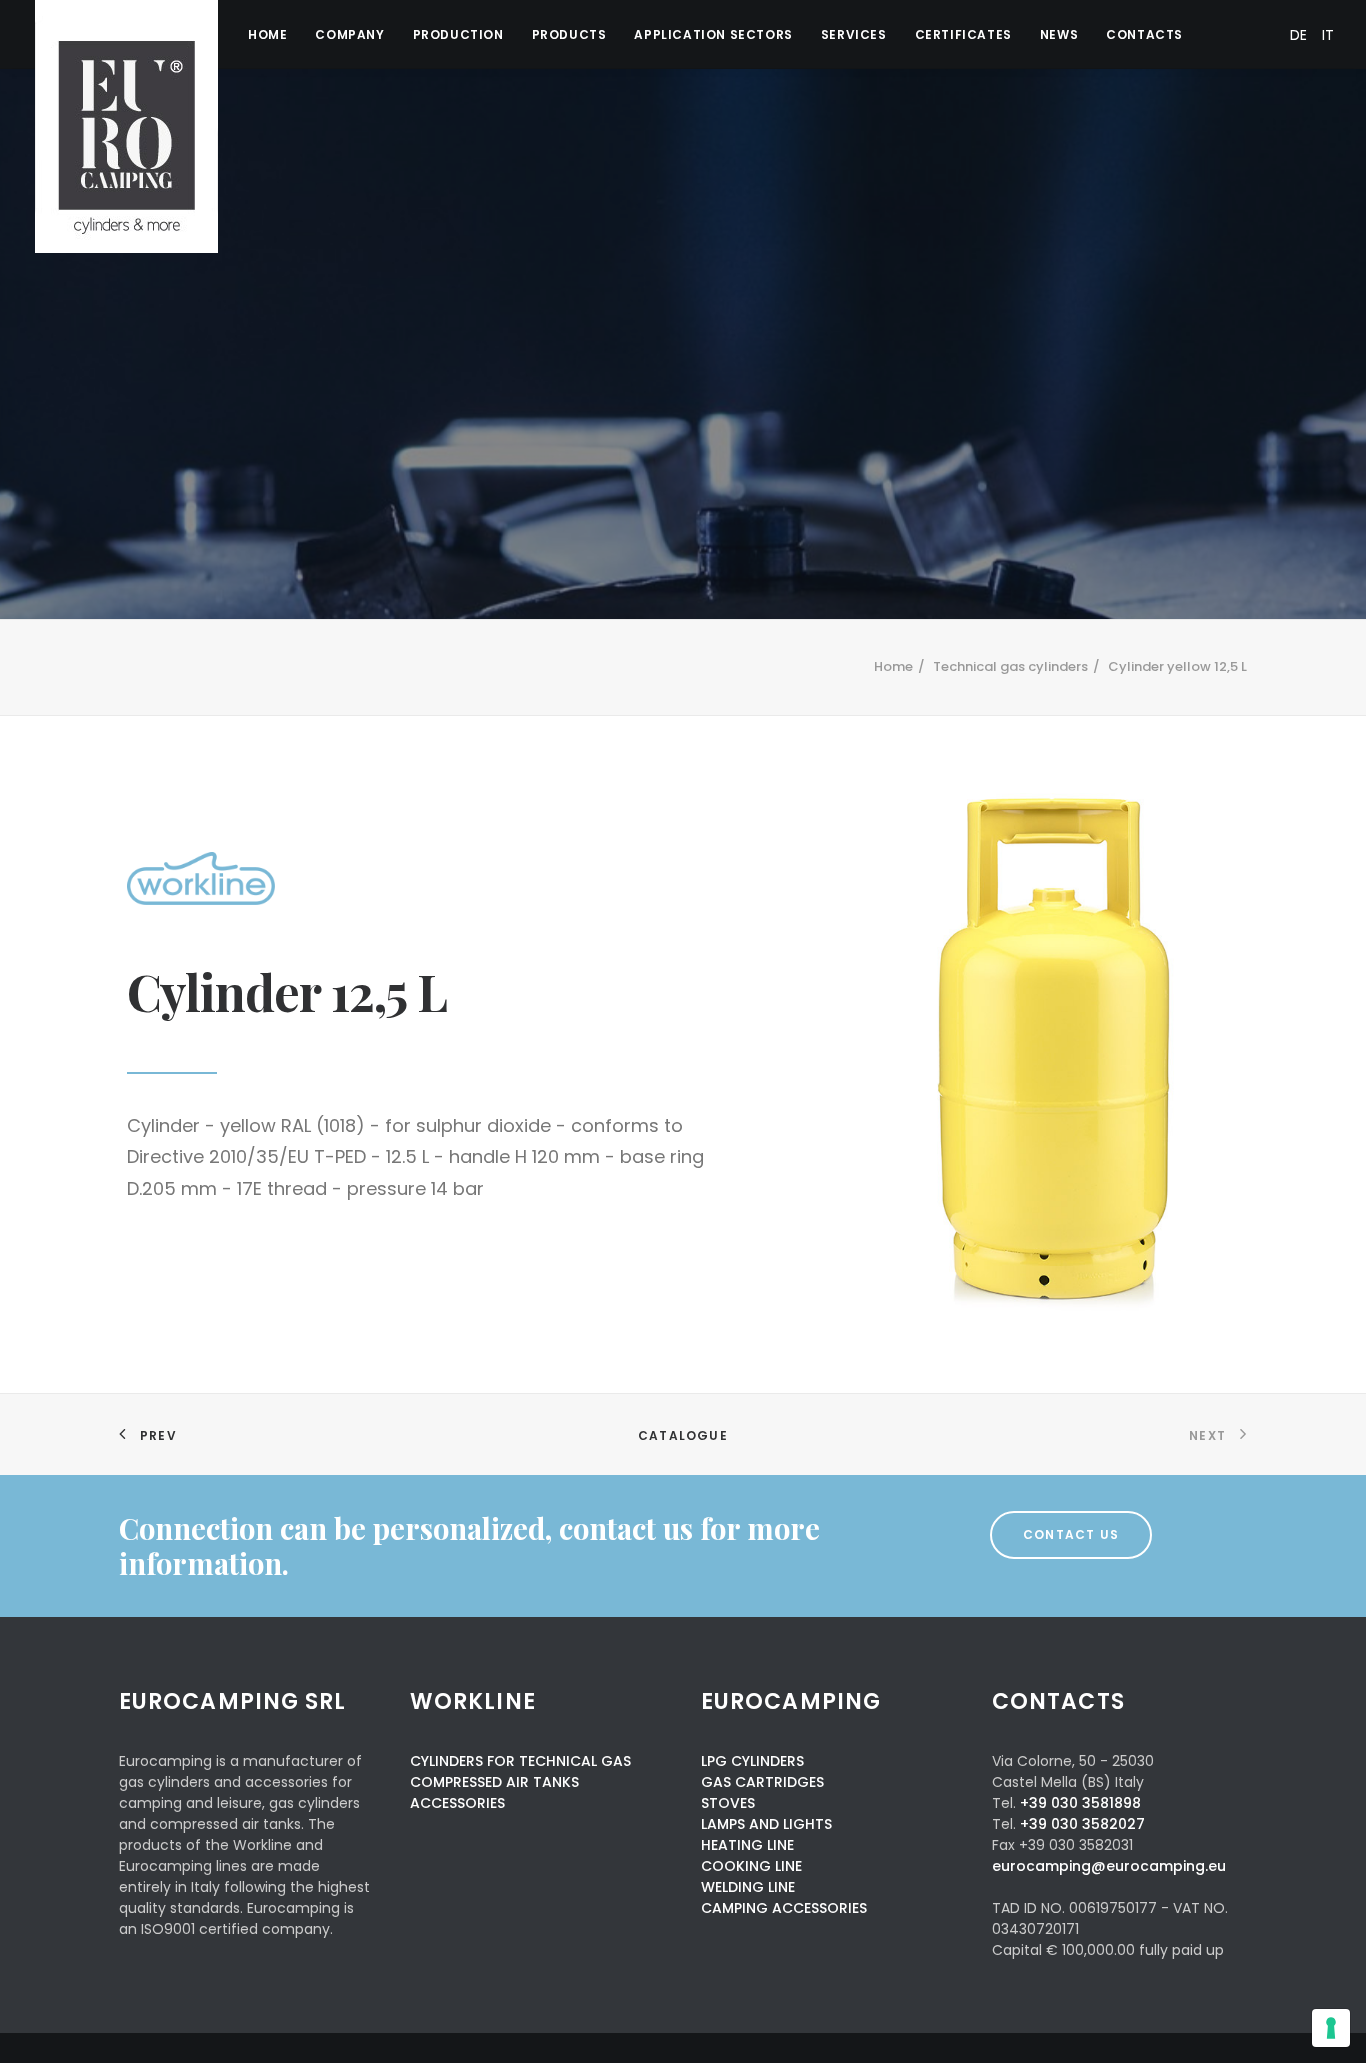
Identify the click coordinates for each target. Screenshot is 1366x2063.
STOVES (728, 1803)
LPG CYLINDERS (752, 1761)
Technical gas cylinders (1010, 666)
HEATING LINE (747, 1845)
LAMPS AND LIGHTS (766, 1824)
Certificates (963, 34)
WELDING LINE (748, 1887)
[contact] (471, 1546)
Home (267, 34)
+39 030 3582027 (1082, 1824)
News (1059, 34)
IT (1328, 35)
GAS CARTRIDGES (762, 1782)
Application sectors (713, 34)
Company (349, 34)
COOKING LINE (751, 1866)
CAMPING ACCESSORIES (784, 1908)
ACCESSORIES (457, 1803)
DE (1298, 35)
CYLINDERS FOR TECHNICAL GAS (520, 1761)
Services (854, 34)
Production (458, 34)
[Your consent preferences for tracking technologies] (1331, 2028)
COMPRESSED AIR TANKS (494, 1782)
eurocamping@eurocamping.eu (1109, 1866)
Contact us (1071, 1534)
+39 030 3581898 (1080, 1803)
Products (569, 34)
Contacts (1144, 34)
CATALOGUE (683, 1435)
